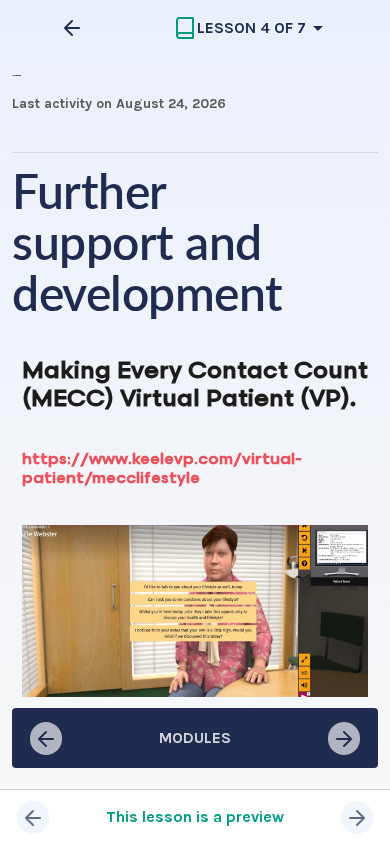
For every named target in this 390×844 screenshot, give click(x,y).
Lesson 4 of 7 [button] (251, 27)
